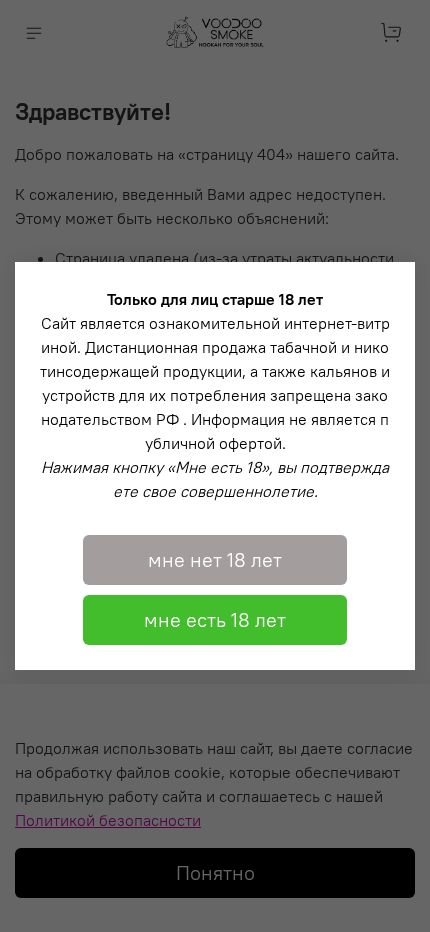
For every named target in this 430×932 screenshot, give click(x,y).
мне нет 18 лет (215, 559)
